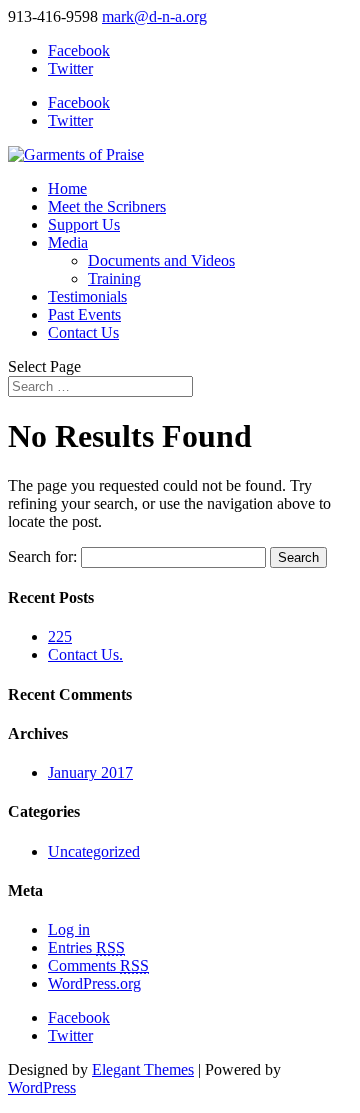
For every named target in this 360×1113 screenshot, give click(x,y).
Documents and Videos (161, 260)
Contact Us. (85, 654)
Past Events (84, 314)
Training (114, 278)
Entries (86, 947)
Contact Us (83, 332)
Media (68, 242)
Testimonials (87, 296)
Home (67, 188)
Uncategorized (94, 851)
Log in (69, 929)
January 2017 (90, 772)
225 (60, 636)
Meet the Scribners (107, 206)
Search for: (42, 556)
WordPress (42, 1087)
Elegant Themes (143, 1069)
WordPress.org (94, 983)
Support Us (84, 224)
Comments (98, 965)
